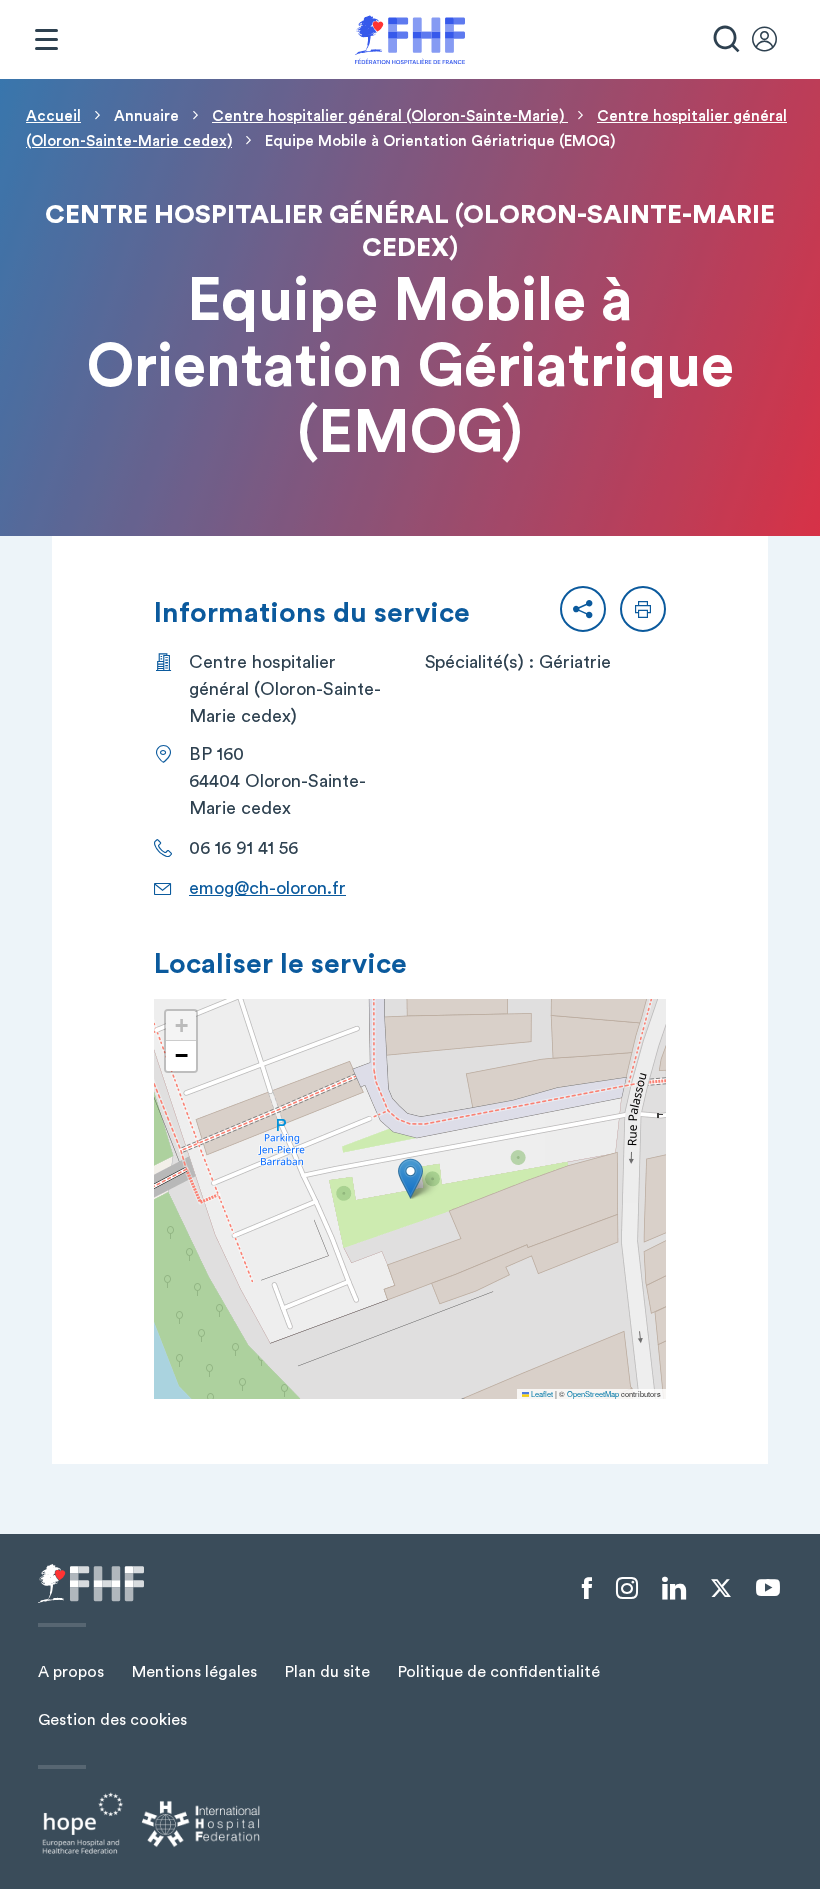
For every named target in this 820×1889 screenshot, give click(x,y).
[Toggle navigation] (46, 40)
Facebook (587, 1589)
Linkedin (674, 1589)
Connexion (774, 40)
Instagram (627, 1589)
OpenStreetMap (593, 1393)
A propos (71, 1672)
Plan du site (327, 1672)
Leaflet (541, 1393)
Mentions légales (194, 1672)
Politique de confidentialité (499, 1672)
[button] (583, 609)
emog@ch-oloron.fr (267, 888)
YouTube (768, 1588)
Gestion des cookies (112, 1720)
